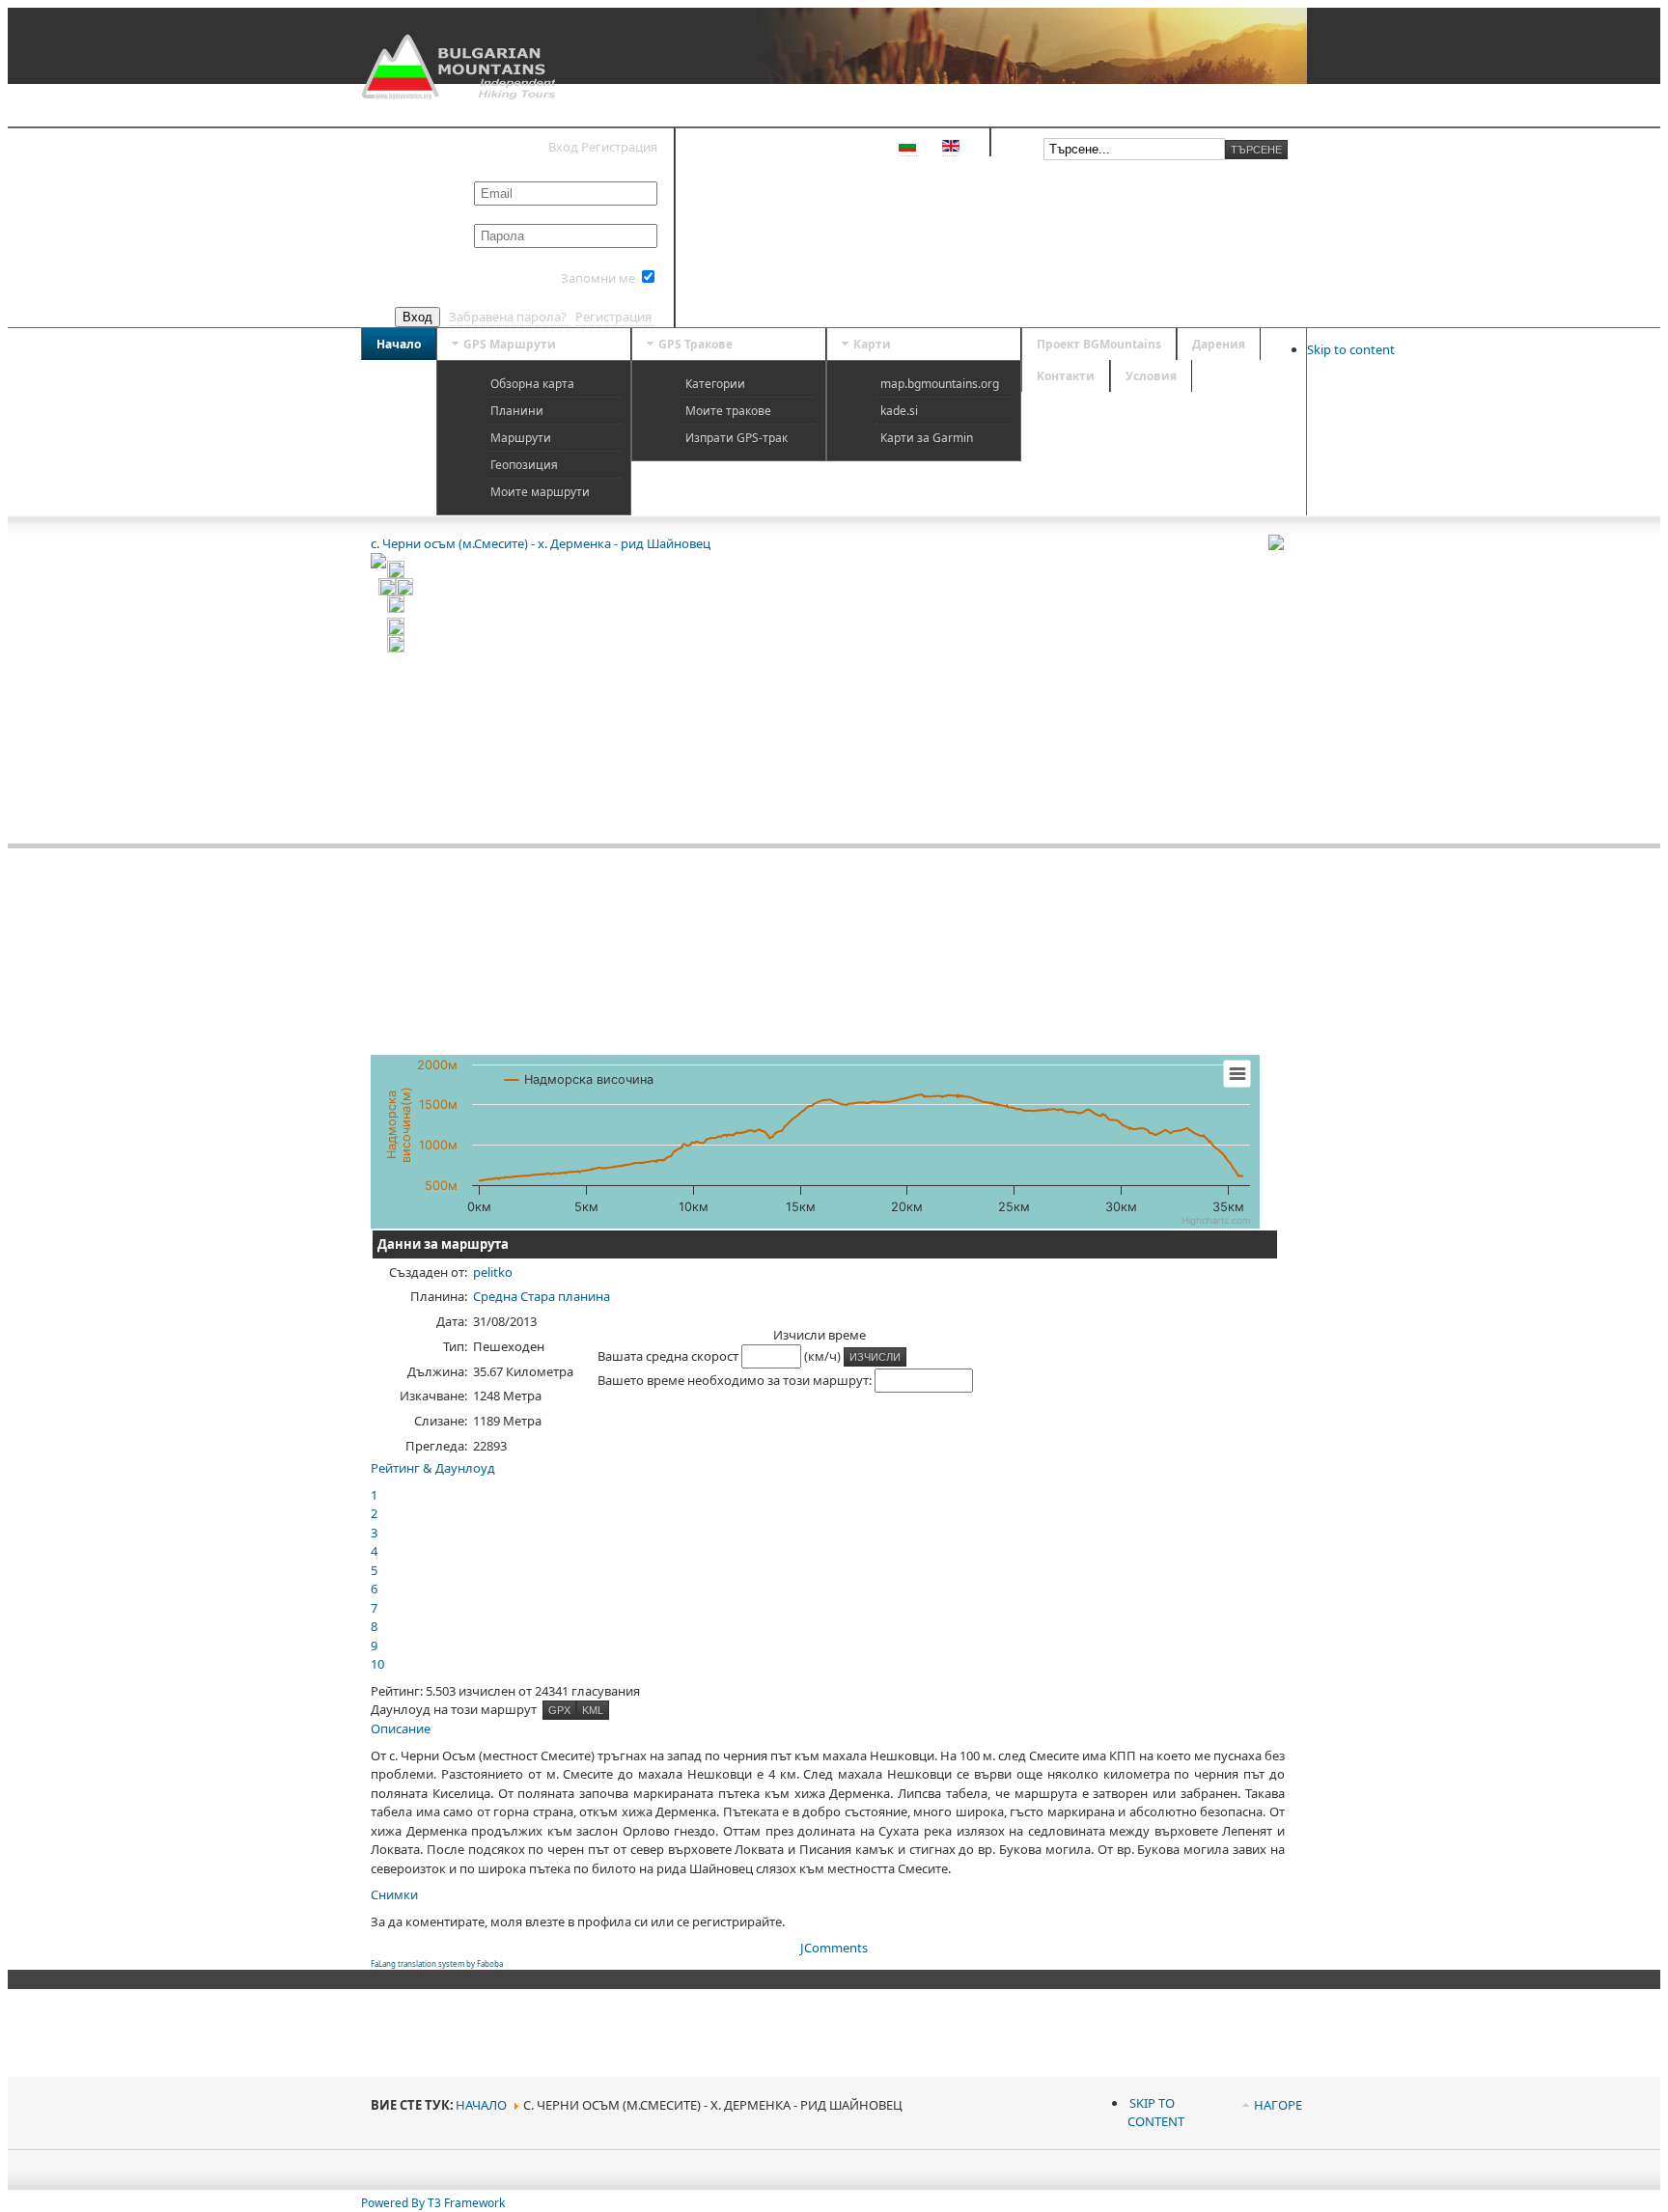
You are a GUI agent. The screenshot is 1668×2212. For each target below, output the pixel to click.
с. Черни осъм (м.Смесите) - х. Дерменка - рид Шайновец (541, 543)
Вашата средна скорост (669, 1356)
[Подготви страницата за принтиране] (1283, 542)
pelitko (493, 1272)
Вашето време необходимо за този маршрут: (736, 1380)
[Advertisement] (1161, 1359)
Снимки (394, 1894)
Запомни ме (598, 278)
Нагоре (1278, 2105)
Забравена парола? (509, 317)
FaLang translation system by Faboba (437, 1963)
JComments (834, 1948)
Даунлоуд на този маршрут (455, 1709)
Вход (417, 317)
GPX (559, 1710)
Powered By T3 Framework (433, 2203)
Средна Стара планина (542, 1296)
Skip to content (1351, 349)
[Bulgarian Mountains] (461, 67)
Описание (401, 1728)
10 (377, 1664)
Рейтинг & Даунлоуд (433, 1468)
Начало (481, 2105)
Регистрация (615, 317)
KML (593, 1710)
